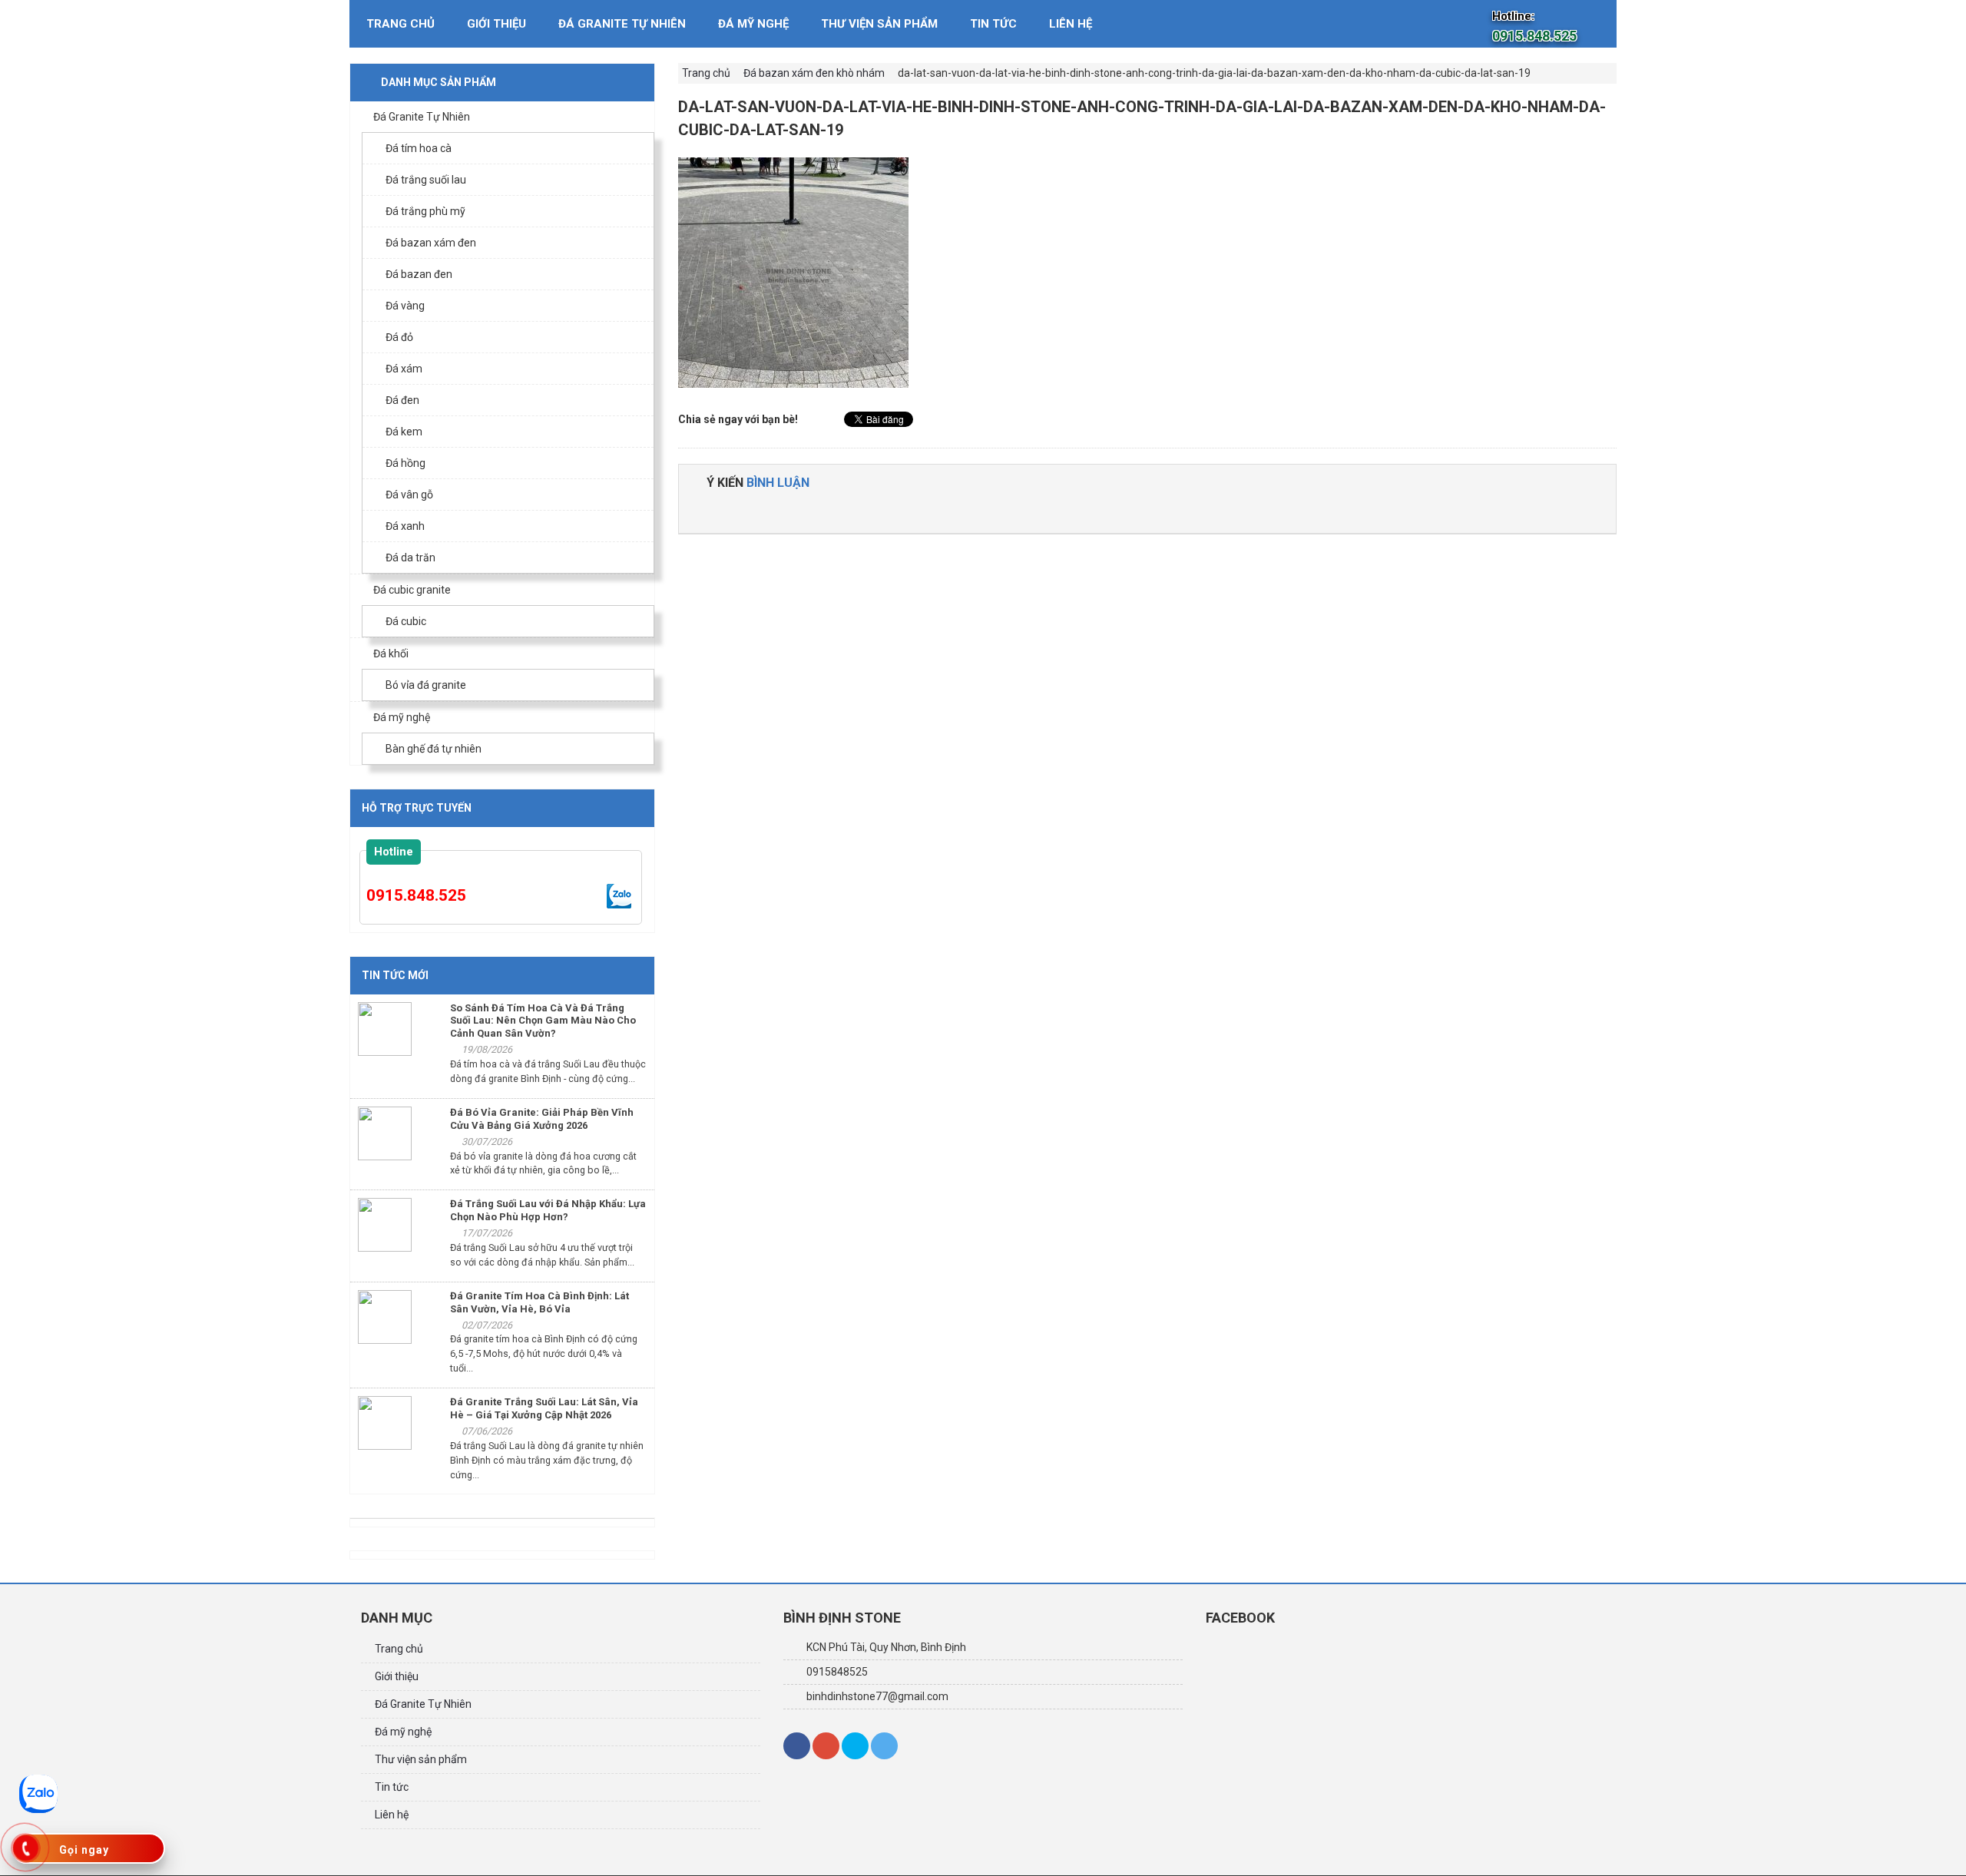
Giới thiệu (496, 24)
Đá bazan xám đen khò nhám (814, 73)
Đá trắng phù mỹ (425, 211)
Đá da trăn (410, 558)
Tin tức (993, 24)
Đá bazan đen (419, 274)
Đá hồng (405, 463)
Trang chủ (400, 24)
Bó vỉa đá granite (426, 685)
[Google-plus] (826, 1746)
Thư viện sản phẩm (879, 24)
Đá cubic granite (412, 590)
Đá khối (391, 653)
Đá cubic (406, 621)
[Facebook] (797, 1746)
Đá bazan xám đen (431, 243)
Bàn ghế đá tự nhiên (434, 749)
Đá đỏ (399, 337)
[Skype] (855, 1746)
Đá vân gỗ (409, 495)
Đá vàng (405, 306)
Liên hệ (1071, 24)
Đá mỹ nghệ (753, 24)
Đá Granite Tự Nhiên (622, 24)
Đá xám (404, 369)
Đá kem (404, 432)
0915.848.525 (416, 895)
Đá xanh (405, 526)
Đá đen (402, 400)
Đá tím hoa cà (419, 148)
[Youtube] (884, 1746)
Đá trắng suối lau (426, 180)
